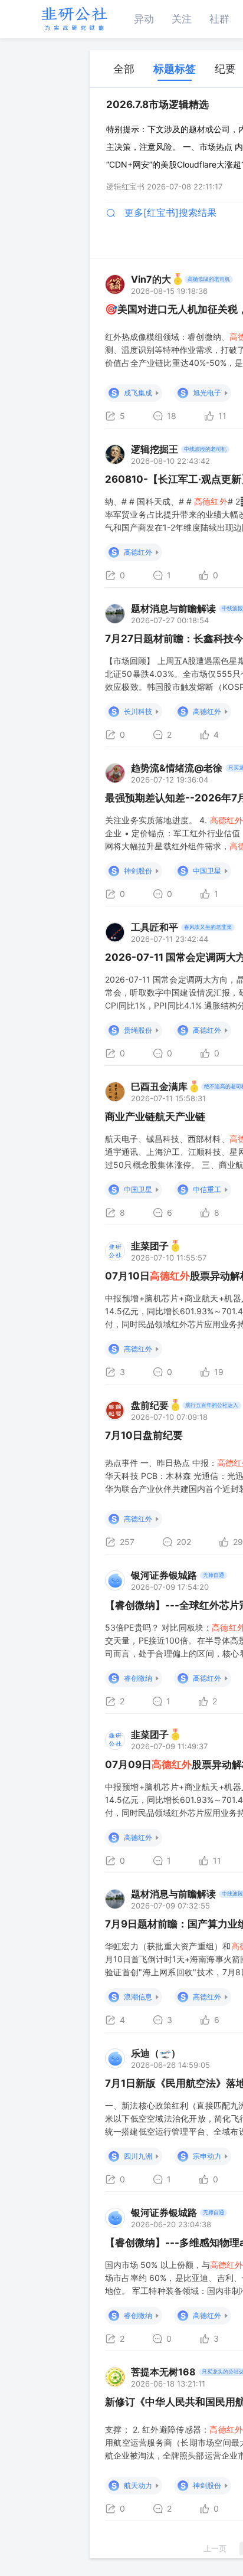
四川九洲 (138, 2156)
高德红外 (138, 552)
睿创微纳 (138, 1678)
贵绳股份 (138, 1030)
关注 (182, 19)
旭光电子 (207, 393)
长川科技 (138, 711)
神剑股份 (138, 871)
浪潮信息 (138, 1997)
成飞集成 (138, 393)
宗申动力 (207, 2156)
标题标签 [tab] (175, 69)
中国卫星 (207, 871)
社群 (219, 19)
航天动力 (138, 2485)
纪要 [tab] (225, 69)
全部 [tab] (124, 69)
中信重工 (207, 1189)
